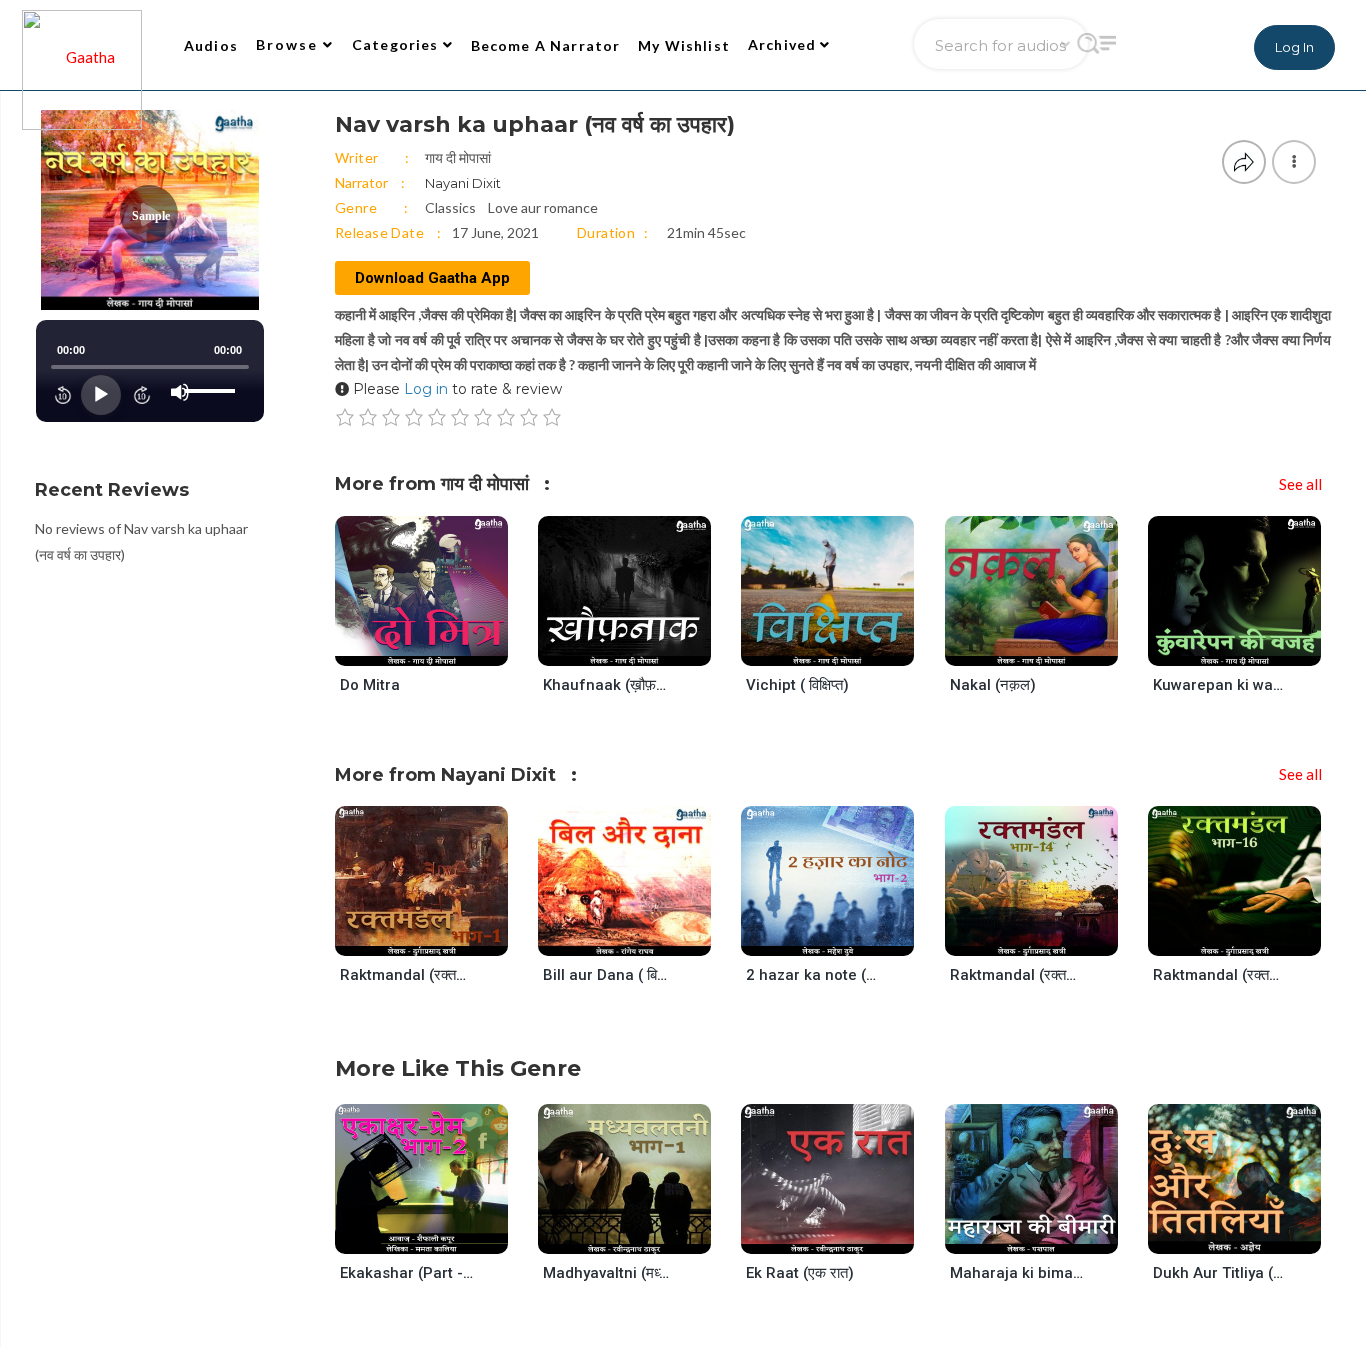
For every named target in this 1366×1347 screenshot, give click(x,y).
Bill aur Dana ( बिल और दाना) (609, 975)
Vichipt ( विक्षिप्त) (797, 685)
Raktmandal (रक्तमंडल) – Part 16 (1219, 975)
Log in (426, 389)
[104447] (438, 1234)
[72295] (844, 646)
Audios (211, 45)
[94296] (844, 937)
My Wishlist (684, 45)
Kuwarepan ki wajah (1219, 685)
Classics (450, 207)
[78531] (641, 1234)
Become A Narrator (546, 45)
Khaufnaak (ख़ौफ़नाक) (609, 685)
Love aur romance (543, 207)
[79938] (1048, 937)
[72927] (1048, 646)
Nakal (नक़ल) (993, 685)
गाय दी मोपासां (458, 157)
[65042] (844, 1234)
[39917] (641, 937)
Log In (1294, 47)
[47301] (1048, 1234)
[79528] (438, 937)
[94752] (1251, 646)
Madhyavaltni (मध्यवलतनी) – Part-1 (609, 1273)
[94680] (438, 646)
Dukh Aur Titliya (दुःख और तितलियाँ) (1219, 1273)
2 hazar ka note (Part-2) (812, 975)
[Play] (101, 395)
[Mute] (180, 392)
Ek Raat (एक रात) (800, 1273)
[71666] (641, 646)
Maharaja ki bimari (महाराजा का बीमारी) (1016, 1273)
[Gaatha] (80, 45)
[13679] (1251, 1234)
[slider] (213, 375)
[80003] (1251, 937)
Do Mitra (370, 685)
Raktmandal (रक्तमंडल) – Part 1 (406, 975)
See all (1300, 484)
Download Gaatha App (432, 278)
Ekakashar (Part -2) (406, 1273)
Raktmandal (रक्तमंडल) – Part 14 (1016, 975)
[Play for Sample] (402, 646)
